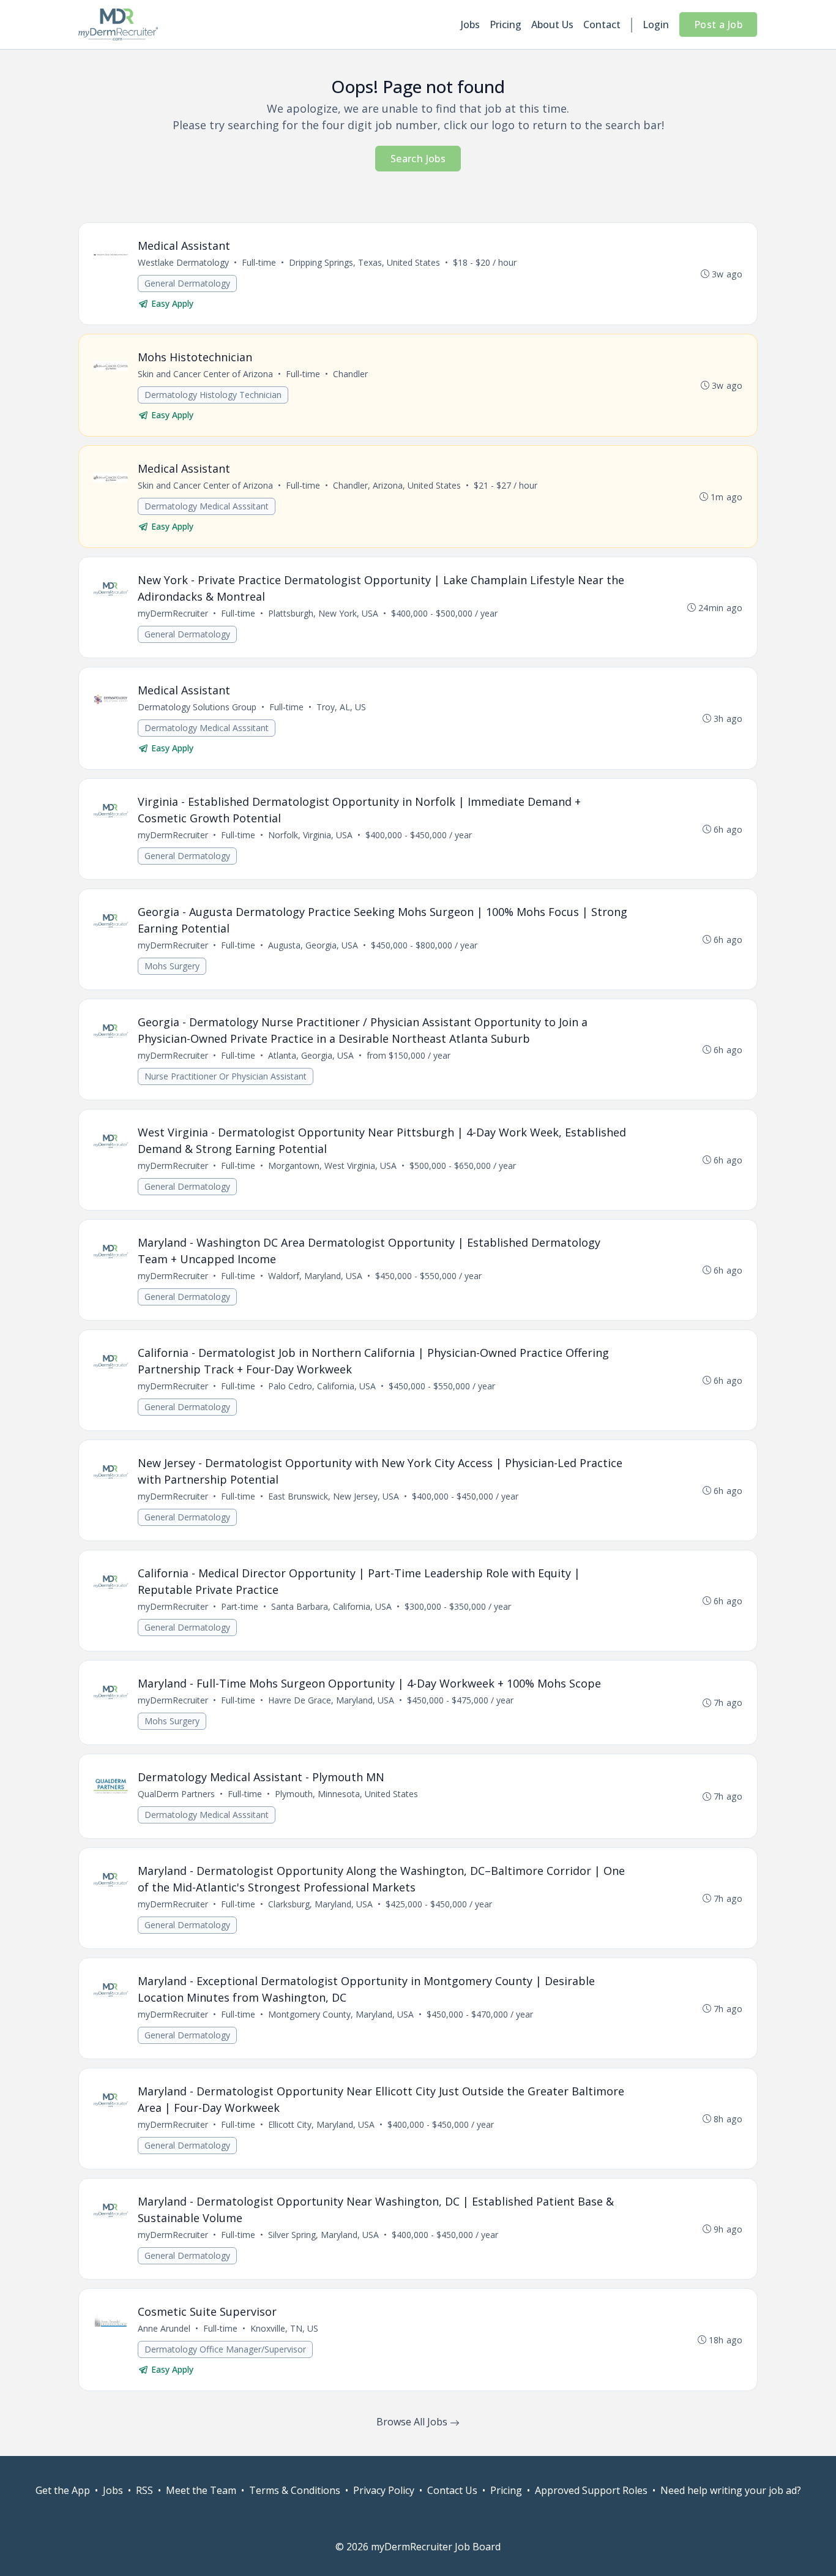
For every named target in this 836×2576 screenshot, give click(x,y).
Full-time (259, 262)
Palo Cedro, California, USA (322, 1386)
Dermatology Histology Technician (213, 395)
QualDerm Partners (176, 1794)
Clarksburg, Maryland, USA (320, 1904)
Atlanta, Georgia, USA (311, 1055)
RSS (144, 2490)
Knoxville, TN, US (284, 2328)
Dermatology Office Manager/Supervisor (225, 2349)
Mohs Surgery (172, 966)
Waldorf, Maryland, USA (315, 1276)
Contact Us (452, 2490)
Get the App (63, 2490)
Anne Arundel (164, 2328)
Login (656, 24)
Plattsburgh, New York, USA (323, 613)
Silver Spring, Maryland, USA (323, 2235)
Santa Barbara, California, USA (331, 1606)
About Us (552, 24)
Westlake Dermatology (183, 262)
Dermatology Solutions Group (197, 707)
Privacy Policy (384, 2490)
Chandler (350, 374)
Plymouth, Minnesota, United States (346, 1794)
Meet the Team (201, 2490)
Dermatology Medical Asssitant (207, 506)
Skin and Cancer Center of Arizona (205, 374)
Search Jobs (418, 159)
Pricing (506, 24)
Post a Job (718, 24)
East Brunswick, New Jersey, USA (334, 1496)
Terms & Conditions (295, 2490)
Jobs (470, 24)
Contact (602, 24)
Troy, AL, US (341, 707)
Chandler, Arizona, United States (397, 485)
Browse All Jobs (413, 2422)
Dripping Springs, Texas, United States (364, 262)
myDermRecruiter (173, 613)
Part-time (240, 1606)
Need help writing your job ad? (731, 2490)
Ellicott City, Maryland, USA (321, 2124)
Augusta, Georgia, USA (313, 945)
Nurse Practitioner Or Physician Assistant (226, 1076)
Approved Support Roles (591, 2490)
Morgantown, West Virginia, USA (332, 1166)
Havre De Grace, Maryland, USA (331, 1700)
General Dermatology (187, 283)
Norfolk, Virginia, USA (310, 835)
